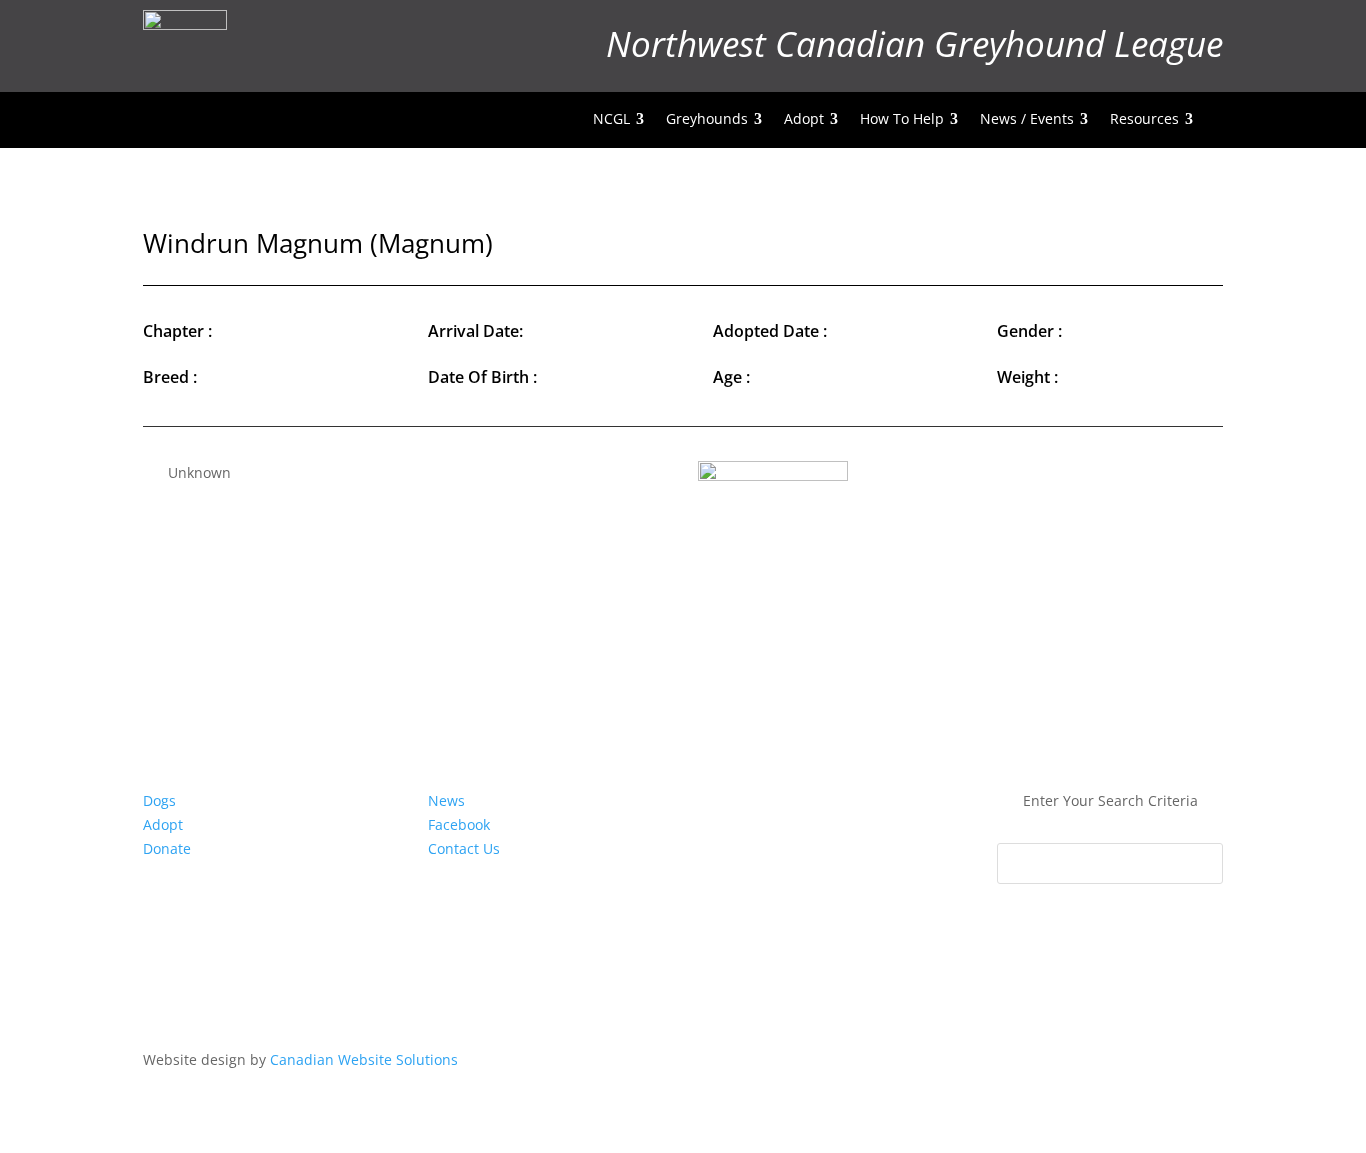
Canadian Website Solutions (364, 1059)
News (446, 800)
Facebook (459, 824)
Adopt (163, 824)
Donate (167, 848)
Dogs (159, 800)
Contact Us (464, 848)
